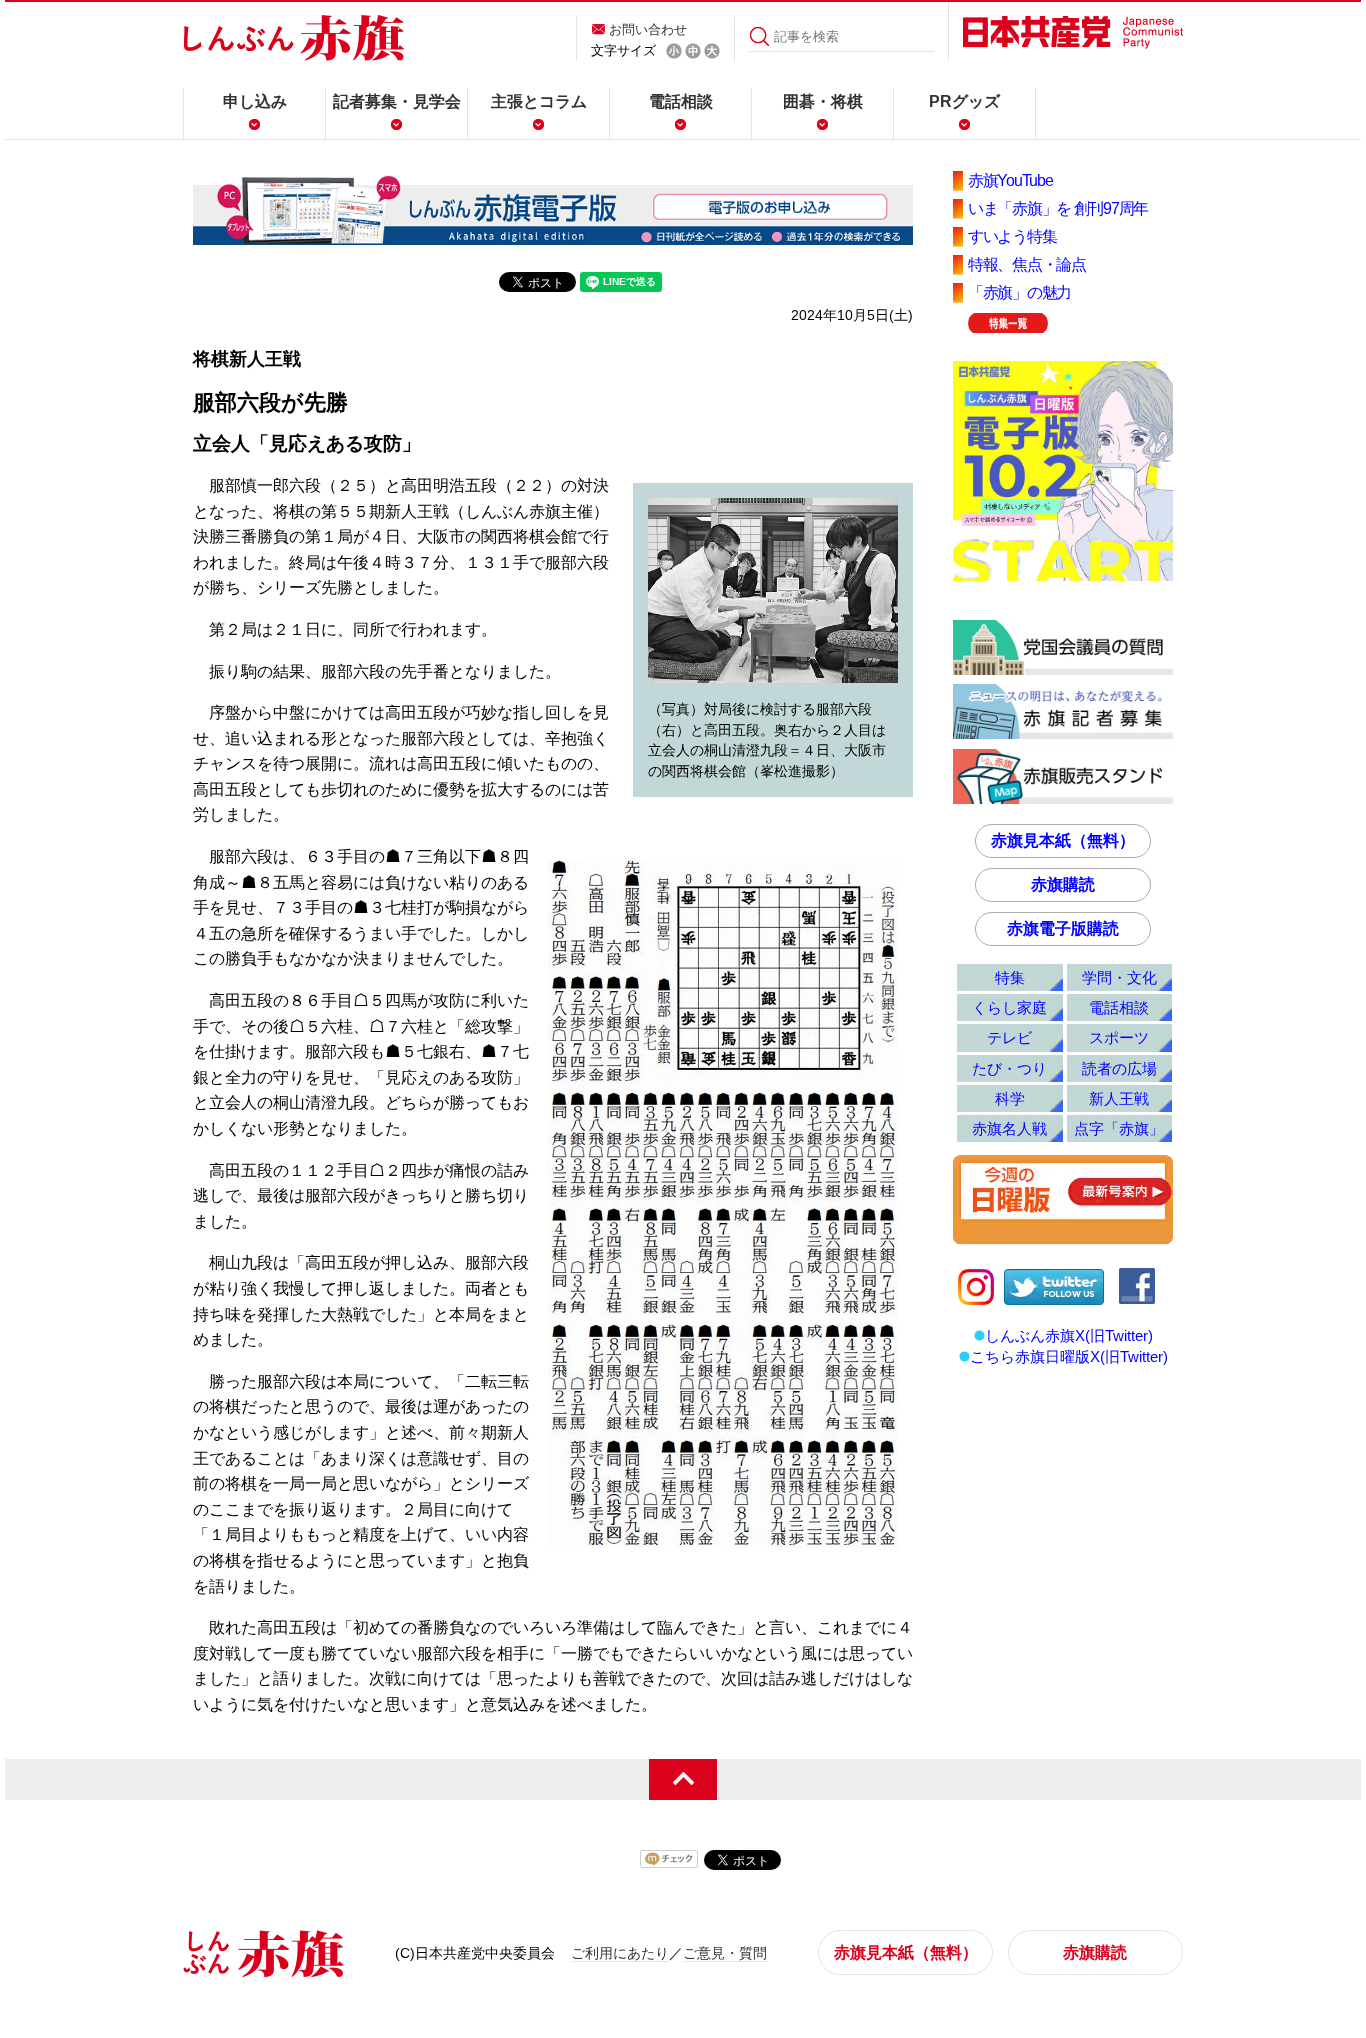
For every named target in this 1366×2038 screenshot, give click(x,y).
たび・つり (1009, 1068)
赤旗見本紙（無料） (1063, 840)
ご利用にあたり (620, 1953)
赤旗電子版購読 (1063, 928)
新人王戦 (1119, 1098)
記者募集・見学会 (397, 101)
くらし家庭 (1009, 1007)
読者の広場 (1119, 1068)
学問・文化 (1119, 977)
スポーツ (1119, 1037)
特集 (1010, 977)
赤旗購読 (1063, 884)
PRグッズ (964, 101)
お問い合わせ (648, 29)
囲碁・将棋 (823, 101)
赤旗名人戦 (1009, 1128)
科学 (1010, 1098)
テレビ (1009, 1037)
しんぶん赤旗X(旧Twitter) (1069, 1335)
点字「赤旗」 (1119, 1128)
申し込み (255, 101)
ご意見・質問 (725, 1953)
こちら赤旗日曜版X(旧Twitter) (1069, 1356)
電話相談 (681, 101)
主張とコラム (539, 101)
